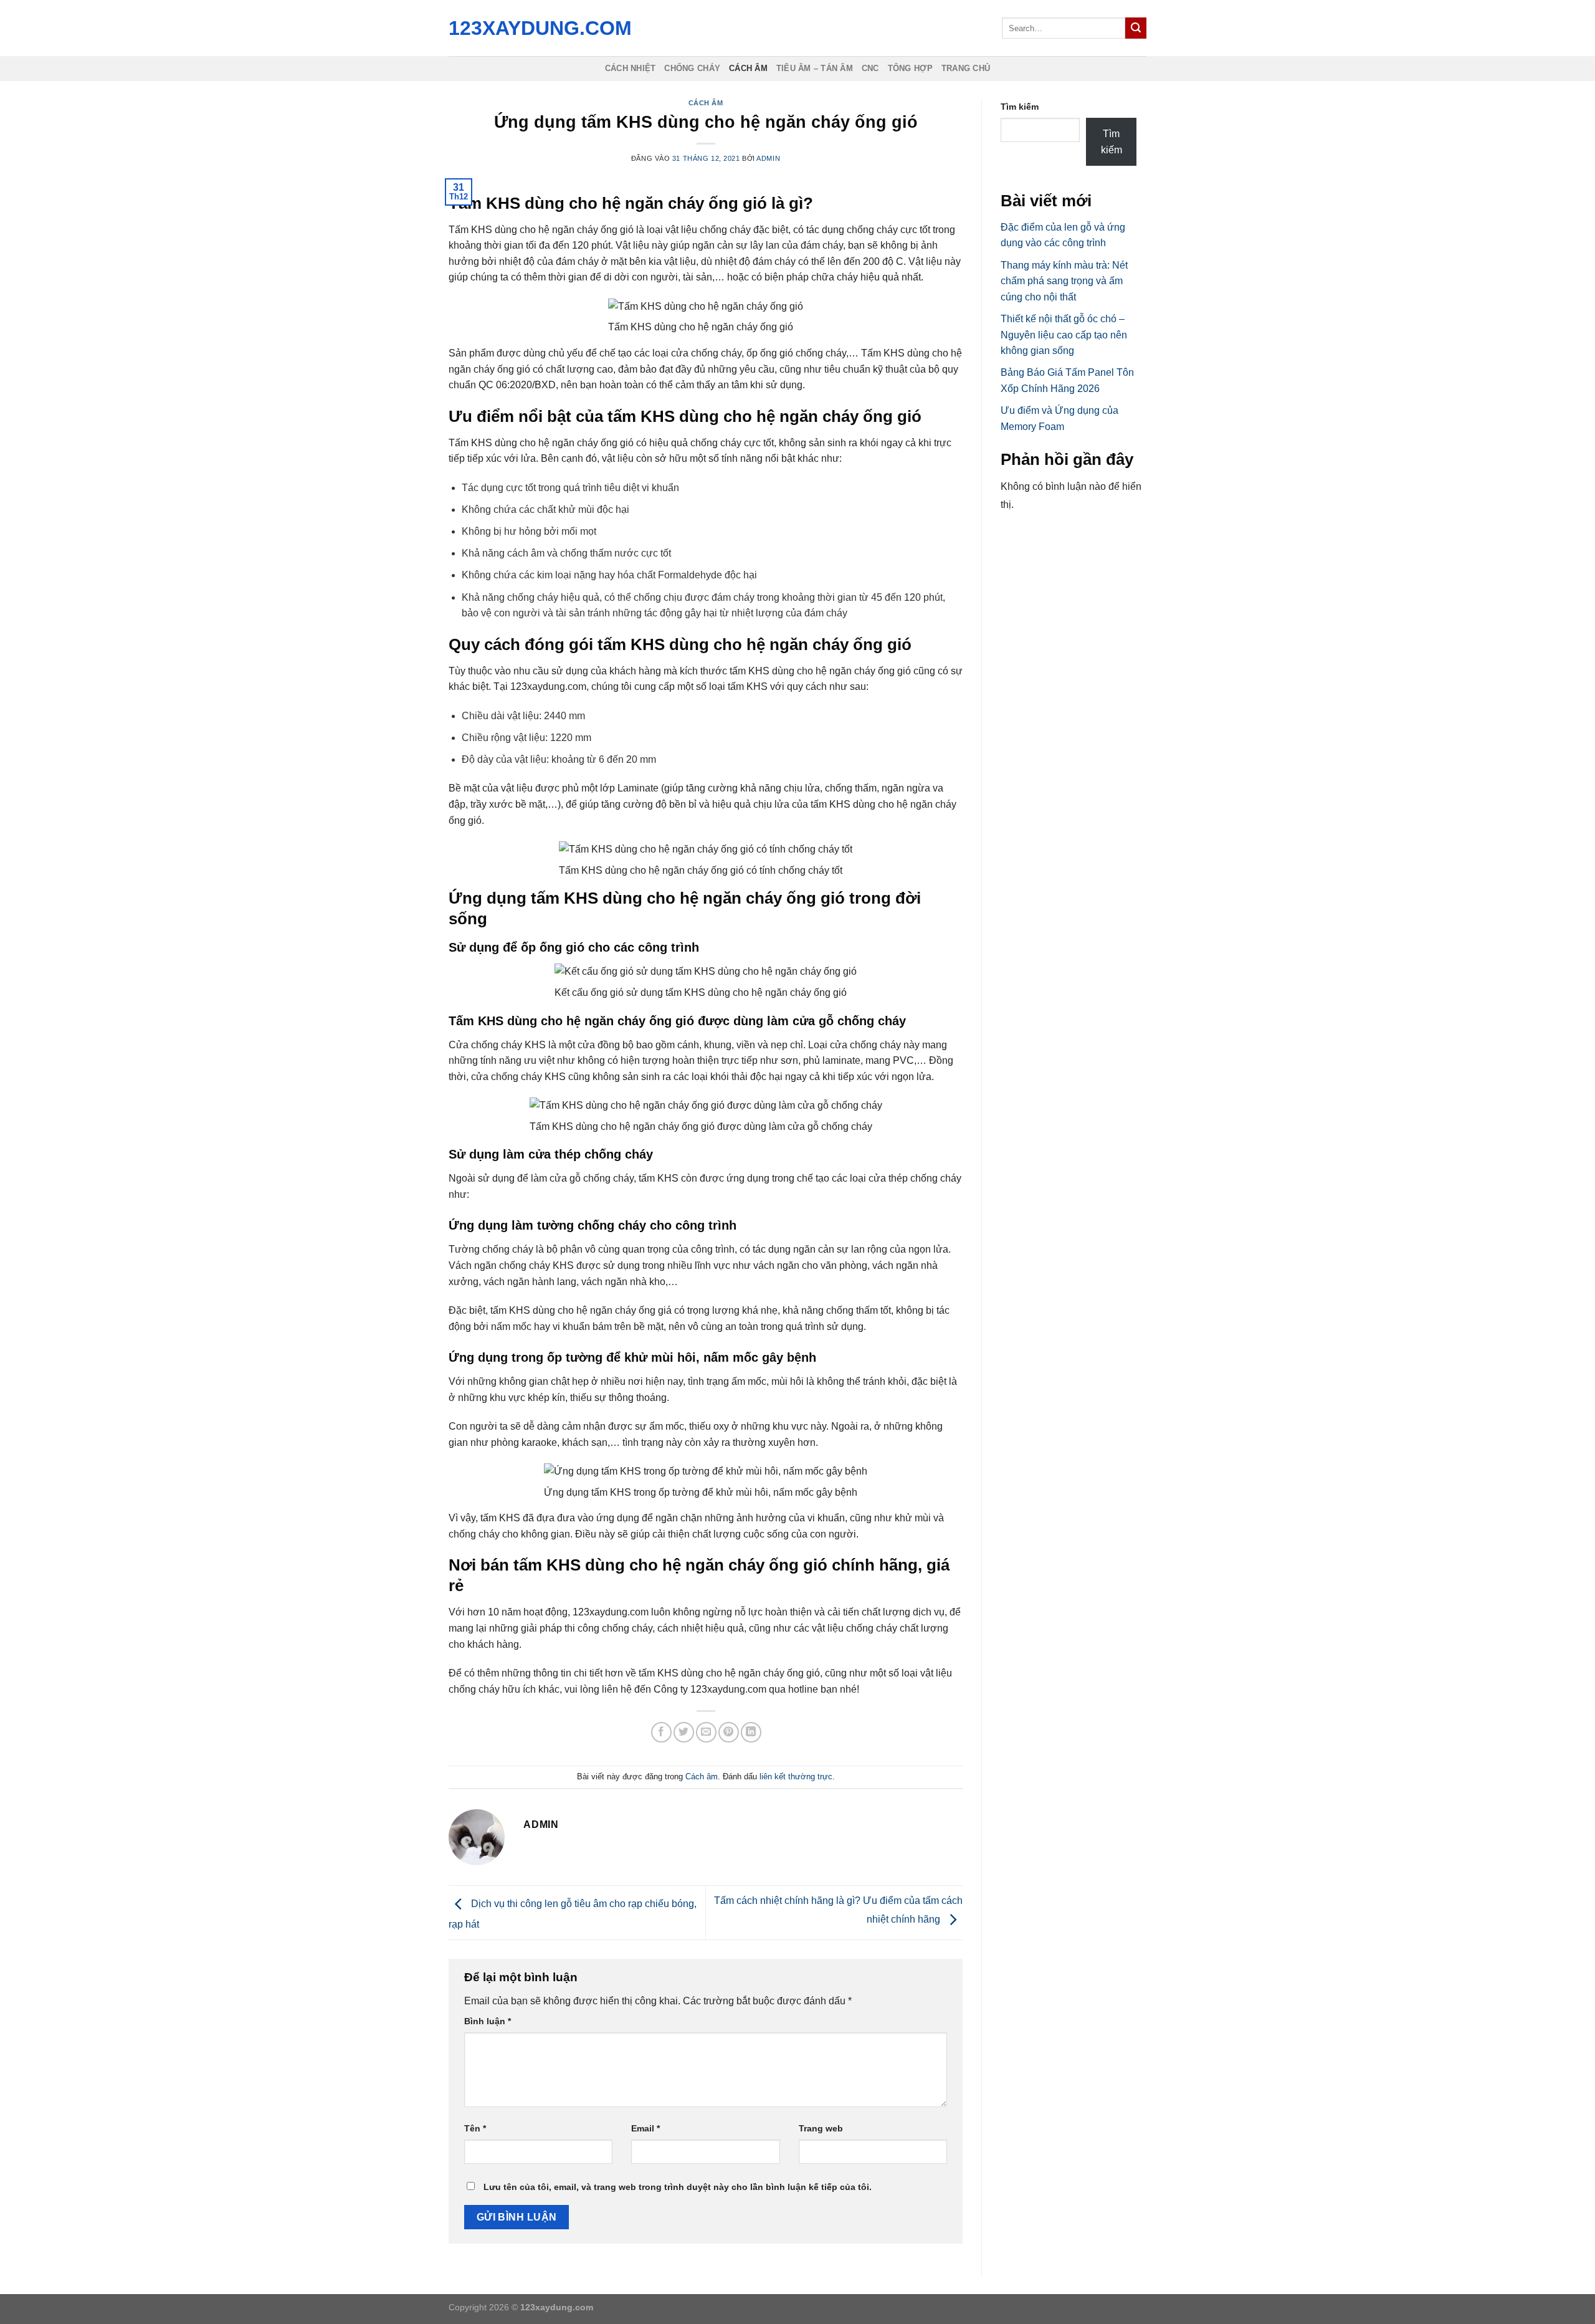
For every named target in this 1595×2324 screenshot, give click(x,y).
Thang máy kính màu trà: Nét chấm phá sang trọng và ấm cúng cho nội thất (1064, 281)
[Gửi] (1136, 28)
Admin (768, 158)
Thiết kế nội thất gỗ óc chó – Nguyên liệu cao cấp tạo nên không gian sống (1064, 335)
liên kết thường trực (796, 1776)
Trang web (821, 2128)
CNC (870, 68)
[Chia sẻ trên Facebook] (661, 1732)
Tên (475, 2128)
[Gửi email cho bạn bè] (706, 1732)
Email (645, 2128)
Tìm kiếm (1020, 107)
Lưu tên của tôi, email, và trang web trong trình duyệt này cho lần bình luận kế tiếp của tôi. (678, 2187)
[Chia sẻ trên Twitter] (684, 1732)
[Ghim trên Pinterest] (729, 1732)
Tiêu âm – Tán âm (815, 68)
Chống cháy (692, 68)
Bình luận (488, 2021)
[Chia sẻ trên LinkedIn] (751, 1732)
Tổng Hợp (910, 68)
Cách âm (748, 68)
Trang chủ (966, 68)
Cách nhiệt (631, 68)
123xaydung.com (537, 28)
